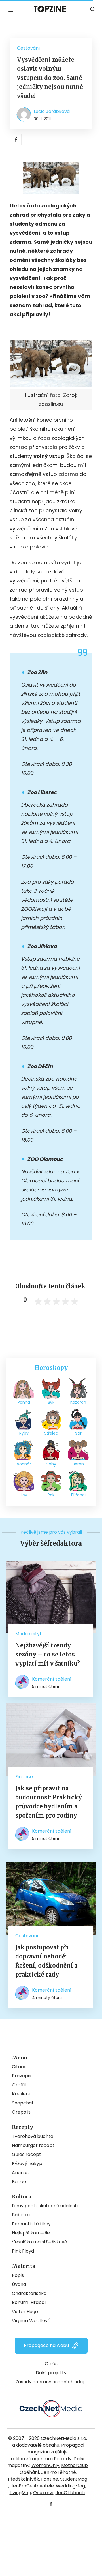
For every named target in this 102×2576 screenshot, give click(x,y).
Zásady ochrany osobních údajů (51, 2382)
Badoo (19, 2182)
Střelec (51, 1433)
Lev (24, 1495)
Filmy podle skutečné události (45, 2206)
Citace (19, 2067)
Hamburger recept (33, 2145)
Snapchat (23, 2103)
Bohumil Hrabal (29, 2302)
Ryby (24, 1433)
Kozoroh (78, 1402)
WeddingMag (70, 2486)
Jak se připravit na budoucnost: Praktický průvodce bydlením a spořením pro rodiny (49, 1802)
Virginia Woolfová (31, 2321)
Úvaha (19, 2284)
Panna (24, 1402)
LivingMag (20, 2493)
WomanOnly (45, 2465)
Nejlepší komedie (31, 2233)
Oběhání (29, 2472)
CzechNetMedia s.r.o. (64, 2438)
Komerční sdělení (52, 1679)
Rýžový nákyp (27, 2164)
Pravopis (22, 2076)
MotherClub (75, 2465)
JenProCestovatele (32, 2486)
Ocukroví (43, 2493)
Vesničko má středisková (40, 2242)
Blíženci (78, 1495)
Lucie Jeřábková (52, 111)
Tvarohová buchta (33, 2136)
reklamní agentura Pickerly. (42, 2459)
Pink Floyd (23, 2251)
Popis (18, 2275)
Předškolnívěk (24, 2479)
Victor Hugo (25, 2312)
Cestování (28, 48)
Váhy (51, 1464)
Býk (51, 1402)
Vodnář (24, 1464)
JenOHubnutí (70, 2493)
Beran (78, 1464)
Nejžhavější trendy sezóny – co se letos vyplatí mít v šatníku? (48, 1654)
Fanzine (50, 2479)
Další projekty (51, 2373)
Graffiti (20, 2085)
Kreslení (21, 2094)
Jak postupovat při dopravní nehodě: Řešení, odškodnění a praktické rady (46, 1961)
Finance (24, 1777)
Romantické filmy (31, 2224)
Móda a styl (28, 1634)
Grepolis (21, 2112)
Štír (78, 1433)
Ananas (20, 2173)
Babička (21, 2215)
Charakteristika (29, 2293)
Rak (51, 1495)
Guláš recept (26, 2154)
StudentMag (74, 2479)
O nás (51, 2364)
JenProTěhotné (59, 2472)
